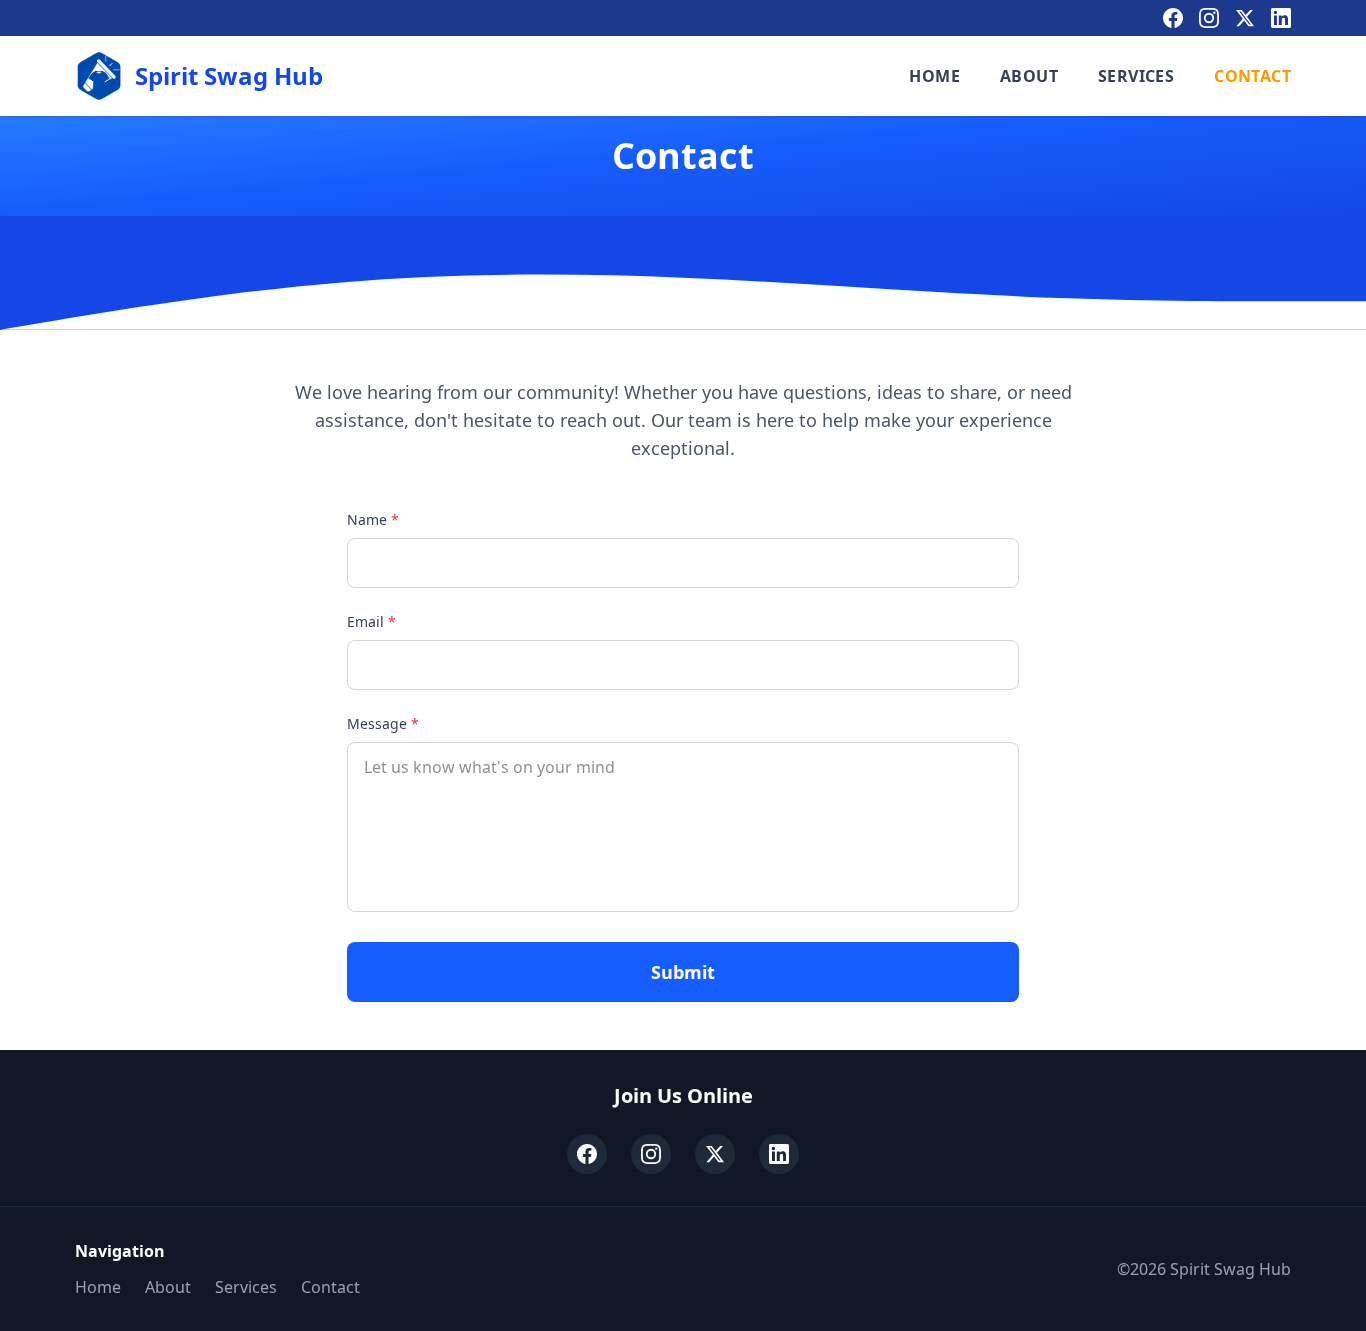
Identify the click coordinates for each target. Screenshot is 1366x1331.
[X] (1245, 18)
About (1029, 76)
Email (371, 621)
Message (383, 723)
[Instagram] (1209, 18)
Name (373, 519)
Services (1136, 76)
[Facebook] (1173, 18)
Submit (683, 972)
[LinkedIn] (1281, 18)
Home (934, 76)
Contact (1252, 76)
